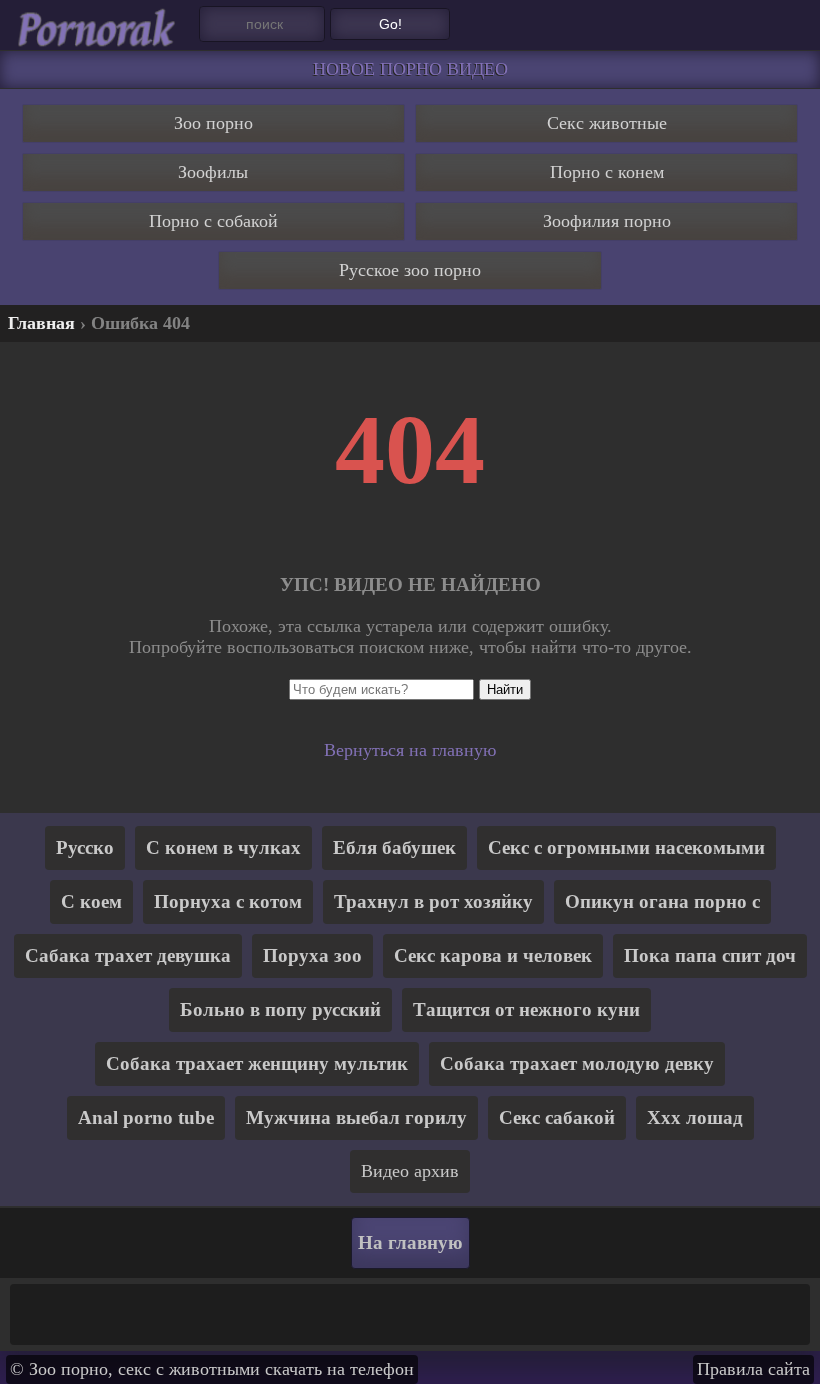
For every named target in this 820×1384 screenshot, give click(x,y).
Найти (505, 689)
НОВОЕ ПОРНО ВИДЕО (410, 69)
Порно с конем (607, 172)
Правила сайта (753, 1369)
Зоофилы (213, 172)
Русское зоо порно (410, 270)
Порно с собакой (213, 221)
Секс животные (607, 123)
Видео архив (410, 1171)
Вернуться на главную (410, 750)
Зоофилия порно (607, 221)
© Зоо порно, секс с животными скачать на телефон (212, 1369)
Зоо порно (213, 123)
